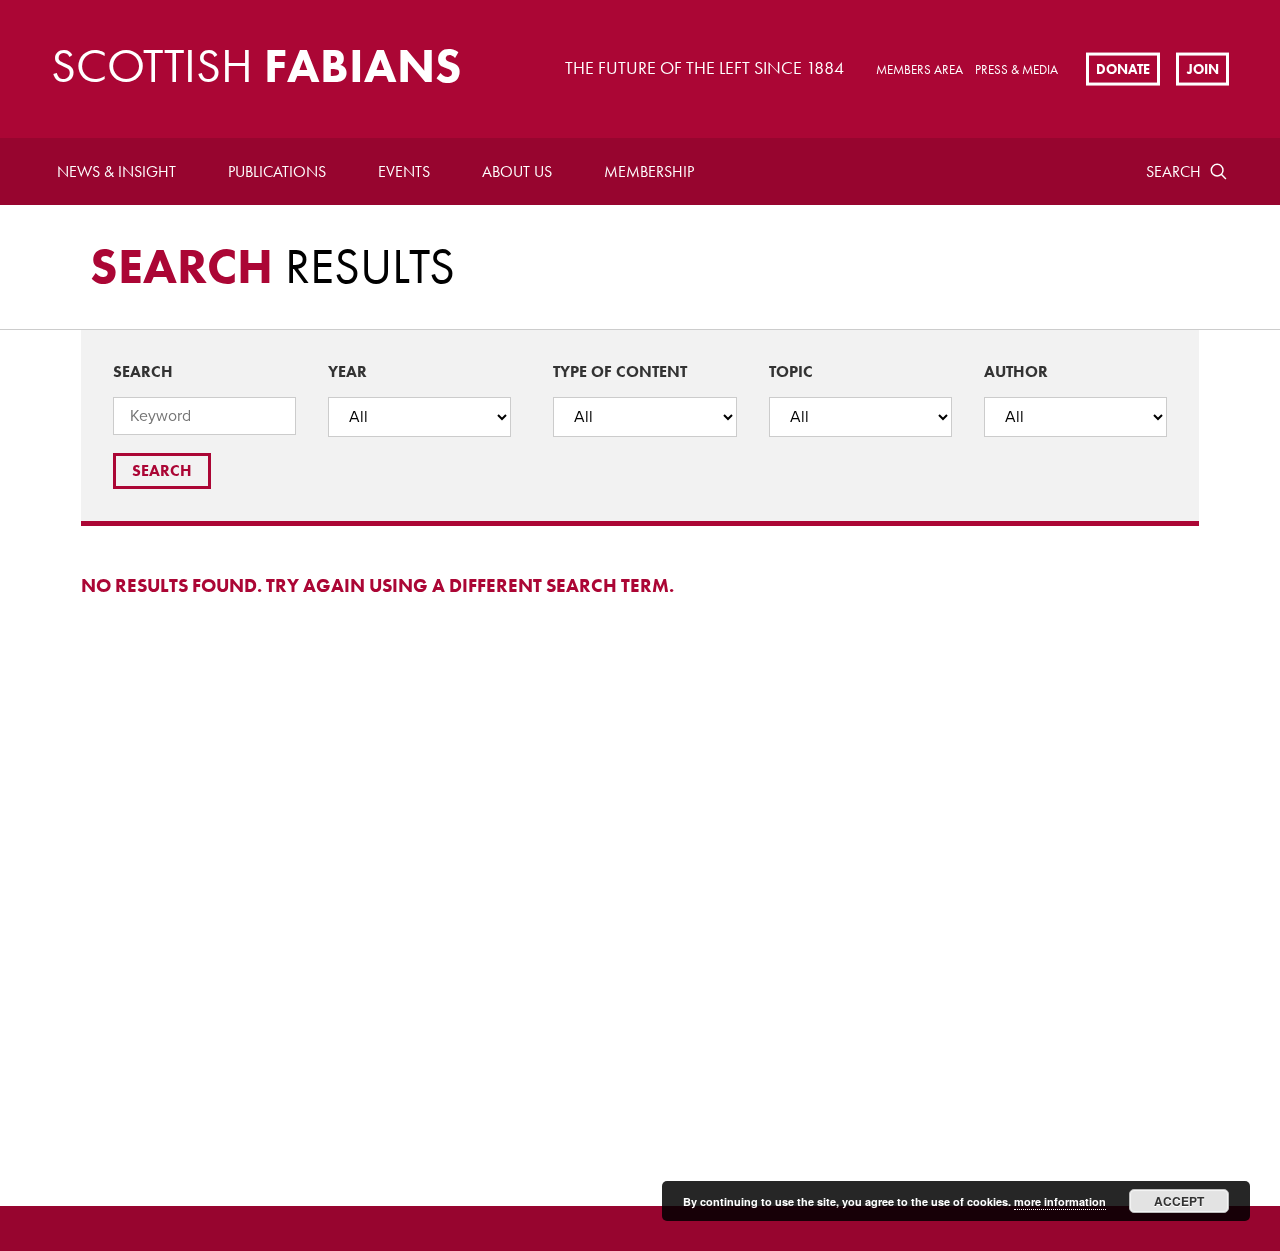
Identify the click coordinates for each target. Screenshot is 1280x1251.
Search (1173, 171)
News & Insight (116, 171)
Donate (1123, 68)
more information (1060, 1201)
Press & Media (1016, 69)
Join (1203, 68)
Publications (277, 171)
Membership (649, 171)
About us (517, 171)
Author (1016, 371)
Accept (1179, 1201)
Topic (791, 371)
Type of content (620, 371)
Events (404, 171)
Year (347, 371)
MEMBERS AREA (919, 69)
